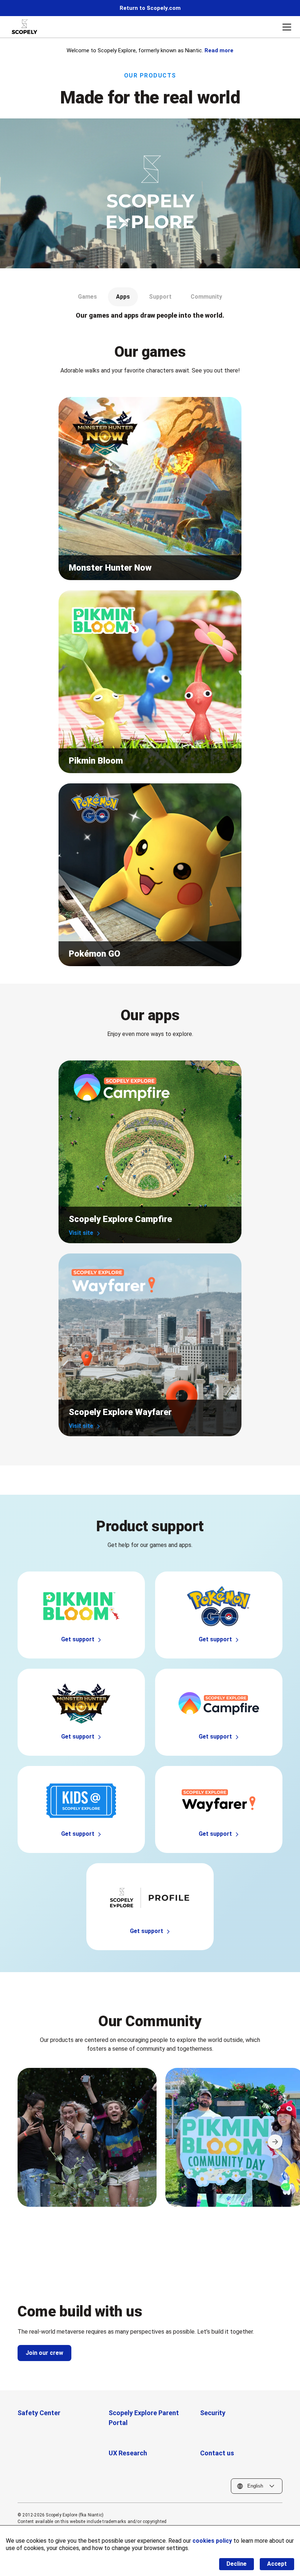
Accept (277, 2564)
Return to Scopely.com (150, 8)
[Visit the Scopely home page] (25, 27)
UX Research (128, 2453)
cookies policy (212, 2541)
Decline (237, 2564)
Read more (219, 50)
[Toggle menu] (287, 27)
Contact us (217, 2453)
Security (213, 2413)
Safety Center (39, 2413)
